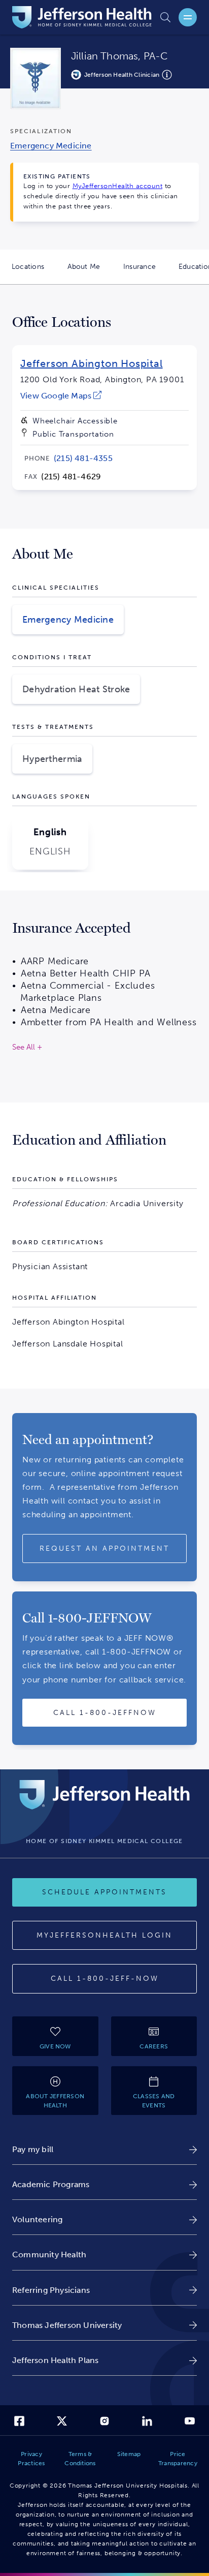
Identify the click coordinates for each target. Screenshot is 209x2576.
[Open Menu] (188, 17)
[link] (61, 396)
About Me (90, 273)
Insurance (145, 273)
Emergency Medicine (68, 620)
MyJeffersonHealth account (118, 186)
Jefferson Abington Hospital (92, 363)
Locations (34, 273)
